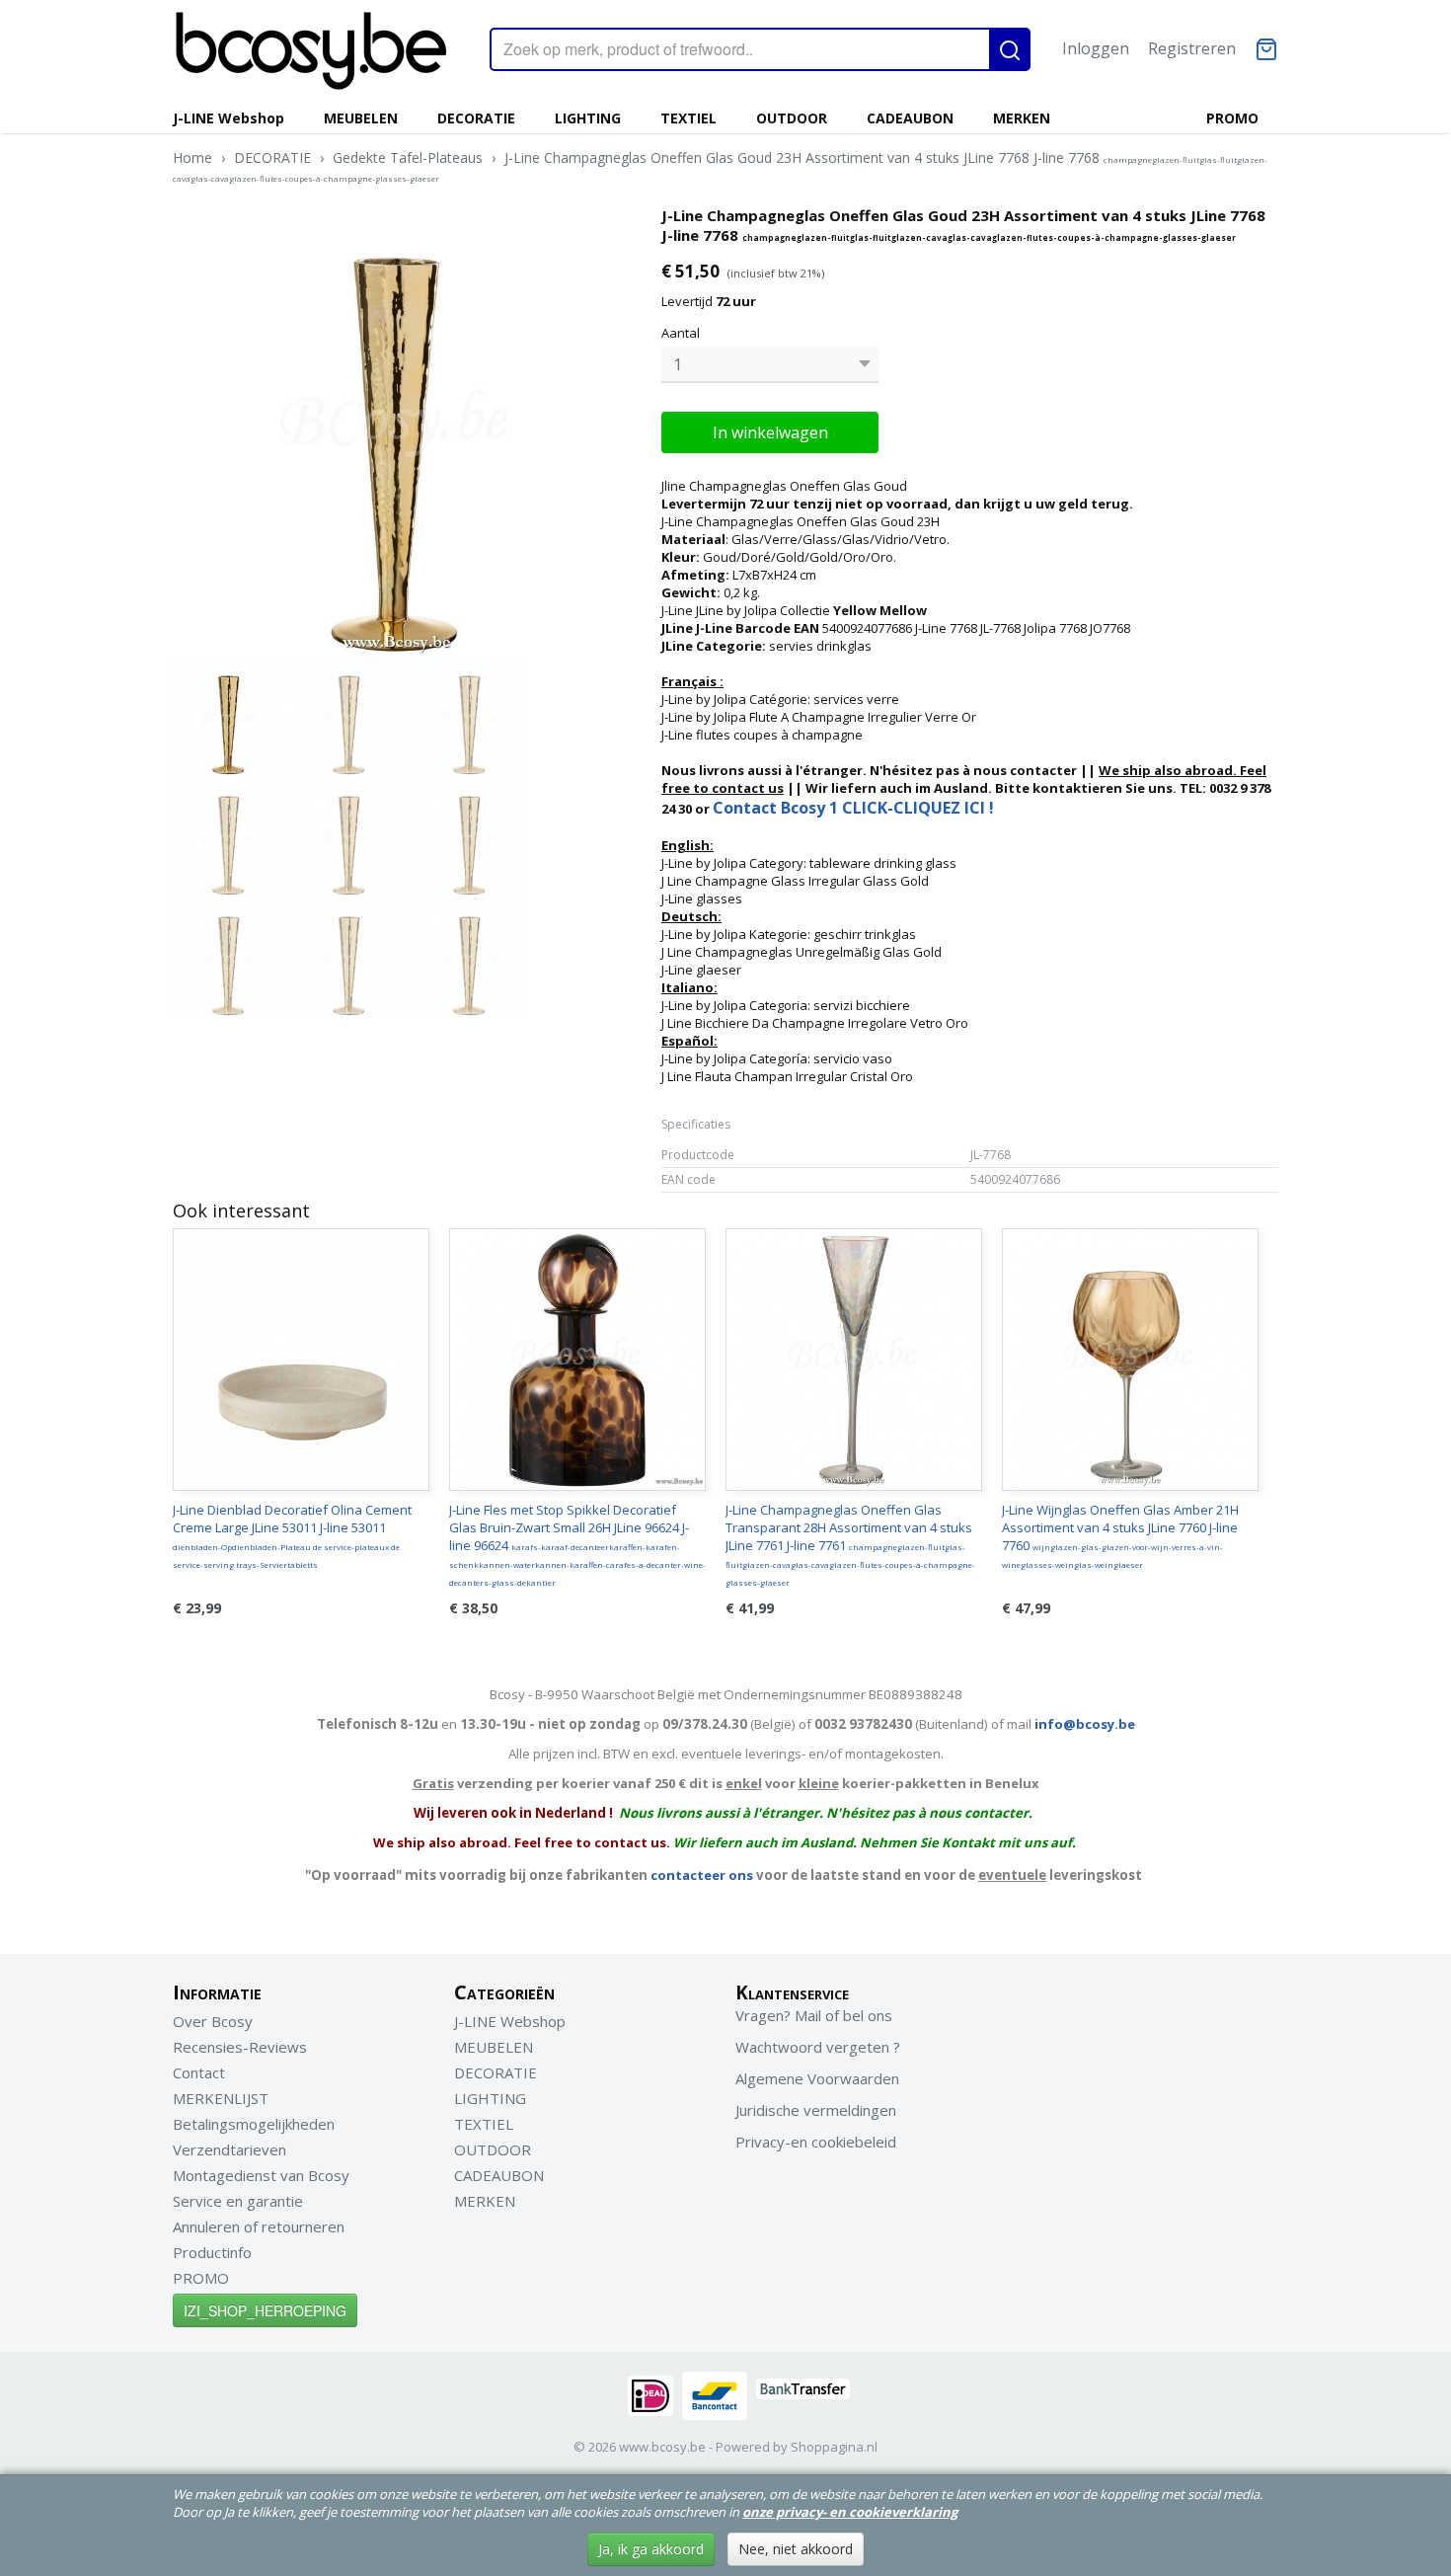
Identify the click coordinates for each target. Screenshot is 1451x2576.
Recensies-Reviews (240, 2047)
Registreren (1192, 48)
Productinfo (212, 2252)
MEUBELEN (361, 118)
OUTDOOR (792, 118)
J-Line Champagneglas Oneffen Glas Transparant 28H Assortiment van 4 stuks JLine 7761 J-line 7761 (850, 1544)
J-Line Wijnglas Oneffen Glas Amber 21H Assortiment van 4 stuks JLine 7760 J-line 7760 (1120, 1535)
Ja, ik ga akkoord (651, 2549)
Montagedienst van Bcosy (261, 2175)
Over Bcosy (213, 2021)
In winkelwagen (770, 432)
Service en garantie (238, 2201)
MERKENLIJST (221, 2098)
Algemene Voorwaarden (817, 2078)
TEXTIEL (688, 118)
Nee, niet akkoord (796, 2549)
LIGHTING (588, 118)
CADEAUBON (910, 118)
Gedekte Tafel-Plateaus (408, 157)
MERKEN (1022, 118)
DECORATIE (476, 118)
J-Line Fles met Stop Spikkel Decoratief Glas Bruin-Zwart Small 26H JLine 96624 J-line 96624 (577, 1544)
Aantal (681, 333)
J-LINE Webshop (229, 118)
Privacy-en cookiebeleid (816, 2142)
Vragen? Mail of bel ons (814, 2015)
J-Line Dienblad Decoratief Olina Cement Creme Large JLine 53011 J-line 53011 (292, 1535)
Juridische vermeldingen (816, 2110)
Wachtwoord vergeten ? (818, 2047)
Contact (199, 2072)
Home (192, 157)
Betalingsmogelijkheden (254, 2124)
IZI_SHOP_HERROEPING (265, 2310)
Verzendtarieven (229, 2149)
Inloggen (1096, 48)
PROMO (1232, 118)
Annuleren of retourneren (259, 2226)
